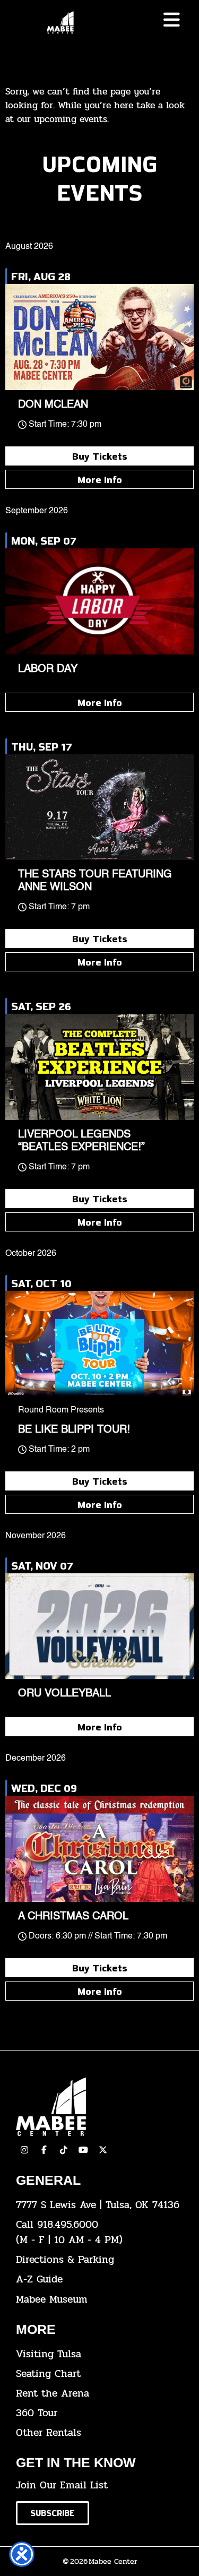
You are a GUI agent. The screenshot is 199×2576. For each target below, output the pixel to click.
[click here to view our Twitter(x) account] (103, 2150)
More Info (100, 479)
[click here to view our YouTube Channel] (83, 2150)
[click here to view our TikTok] (64, 2150)
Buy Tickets (100, 456)
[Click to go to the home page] (60, 23)
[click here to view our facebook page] (44, 2150)
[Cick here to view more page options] (172, 20)
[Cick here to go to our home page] (99, 2107)
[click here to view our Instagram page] (24, 2150)
